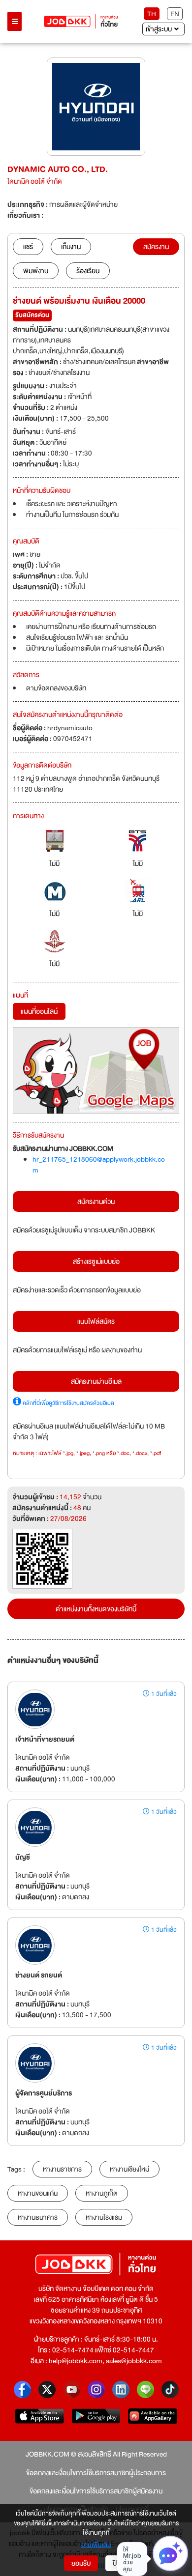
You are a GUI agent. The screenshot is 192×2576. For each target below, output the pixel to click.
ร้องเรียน (88, 271)
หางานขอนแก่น (38, 2193)
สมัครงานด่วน (96, 1202)
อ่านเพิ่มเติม (96, 2546)
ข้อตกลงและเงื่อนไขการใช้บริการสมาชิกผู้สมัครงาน (96, 2491)
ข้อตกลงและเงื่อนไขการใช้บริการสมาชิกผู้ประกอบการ (96, 2473)
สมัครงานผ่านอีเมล (96, 1381)
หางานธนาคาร (38, 2217)
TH (152, 14)
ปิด (117, 2563)
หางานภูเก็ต (102, 2193)
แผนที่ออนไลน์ (39, 1011)
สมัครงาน (156, 247)
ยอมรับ (81, 2563)
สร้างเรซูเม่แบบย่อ (96, 1261)
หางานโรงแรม (104, 2217)
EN (175, 14)
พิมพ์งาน (36, 271)
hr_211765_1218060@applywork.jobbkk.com (99, 1165)
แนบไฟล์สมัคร (96, 1321)
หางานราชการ (62, 2169)
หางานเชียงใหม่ (129, 2169)
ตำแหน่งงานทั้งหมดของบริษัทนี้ (96, 1609)
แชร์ (28, 247)
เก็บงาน (71, 247)
